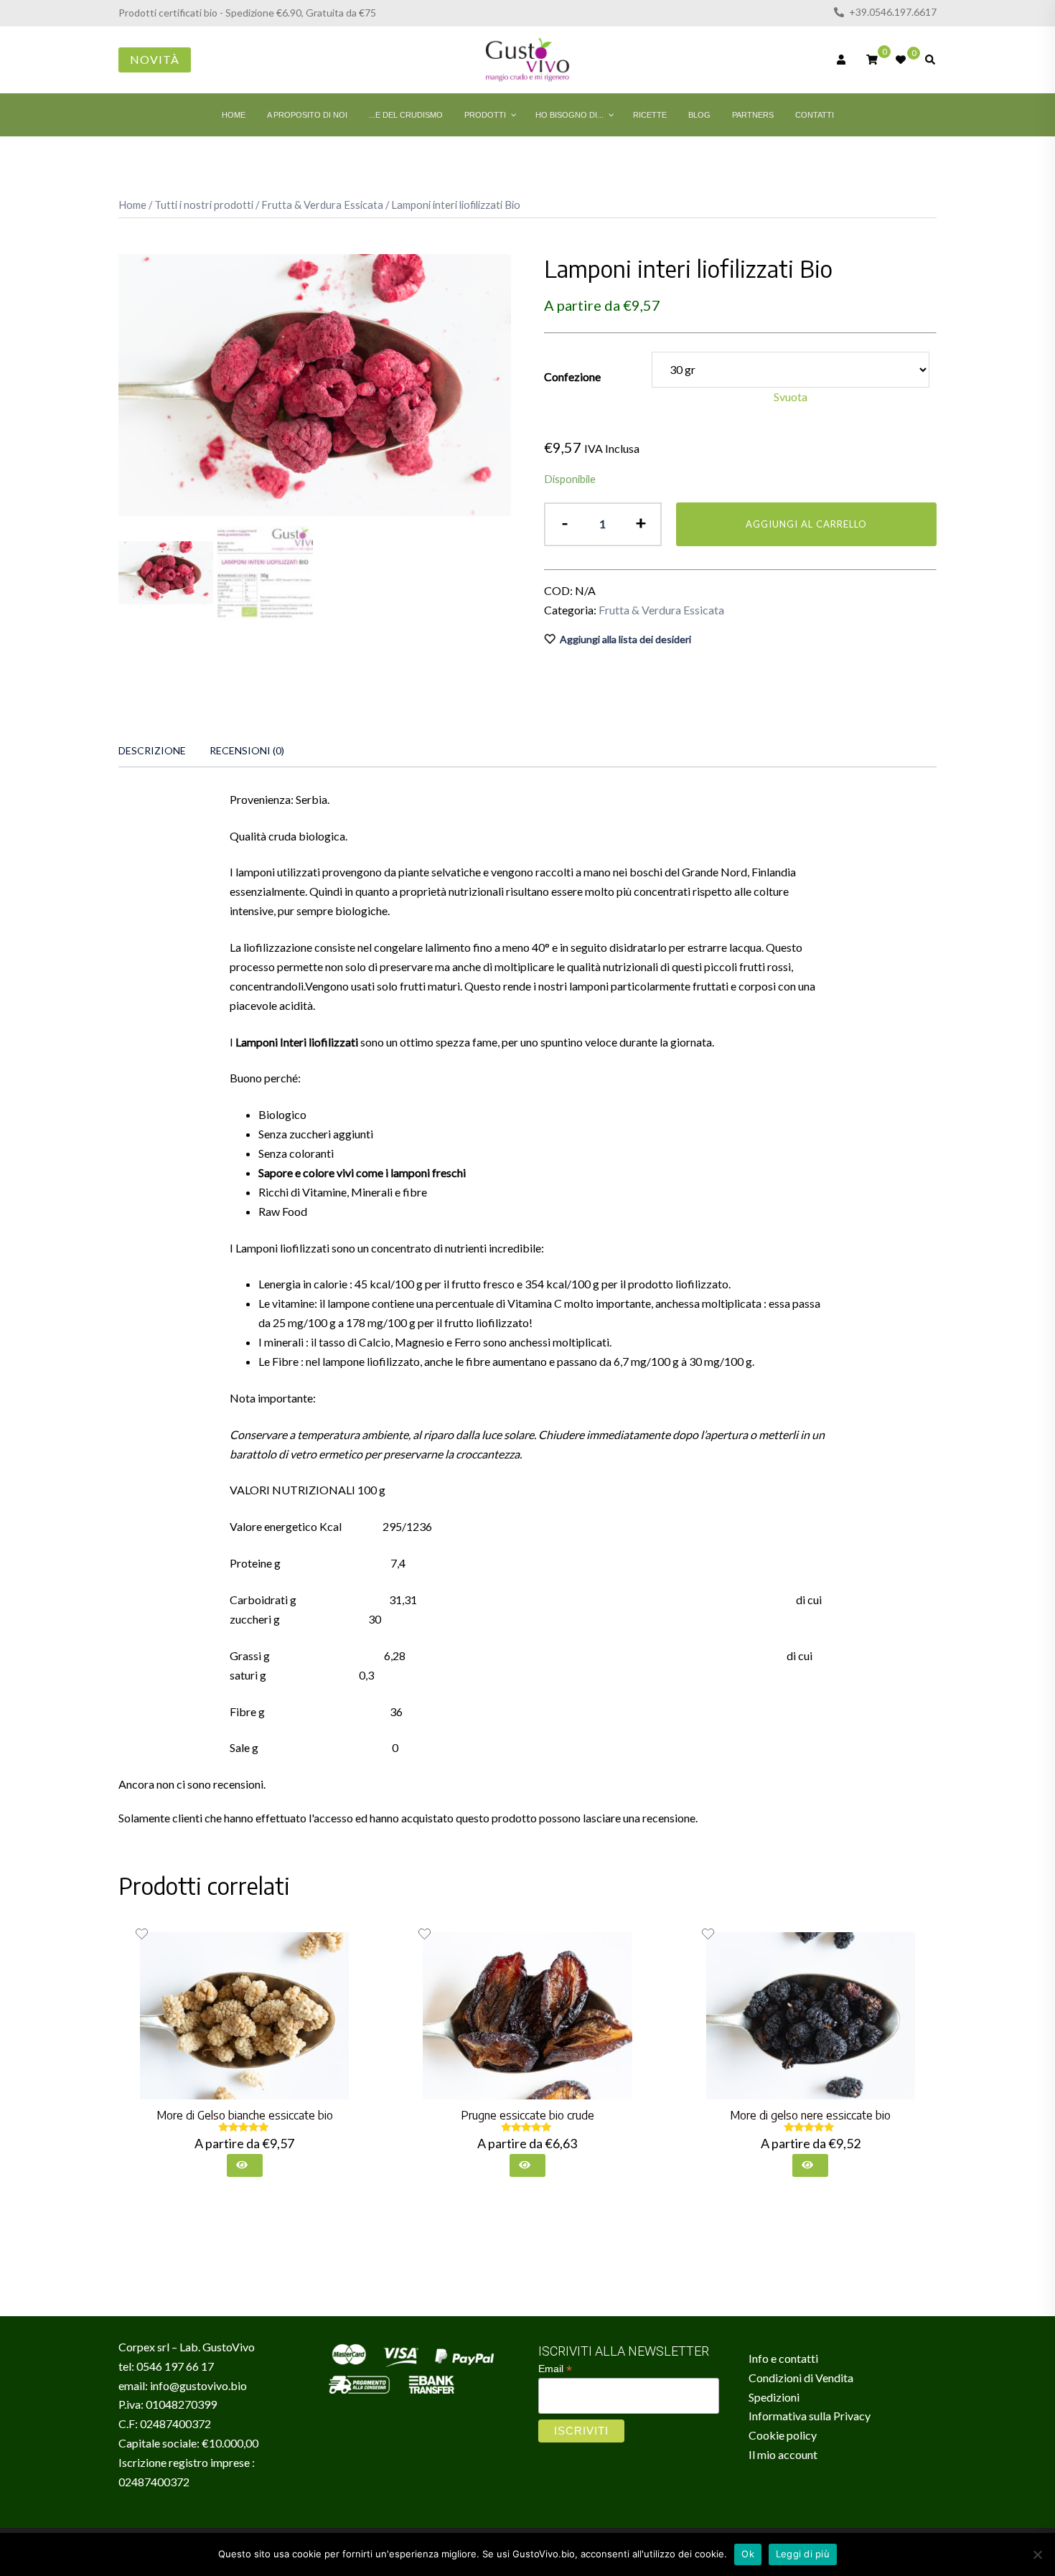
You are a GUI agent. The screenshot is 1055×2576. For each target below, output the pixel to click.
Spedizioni (774, 2397)
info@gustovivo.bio (198, 2385)
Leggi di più (803, 2554)
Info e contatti (783, 2358)
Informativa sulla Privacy (810, 2416)
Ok (748, 2554)
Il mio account (783, 2454)
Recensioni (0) (247, 750)
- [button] (565, 522)
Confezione (572, 376)
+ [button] (641, 522)
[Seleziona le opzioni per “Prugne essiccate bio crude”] (527, 2165)
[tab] (152, 751)
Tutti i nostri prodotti (204, 205)
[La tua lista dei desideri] (901, 60)
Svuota (791, 397)
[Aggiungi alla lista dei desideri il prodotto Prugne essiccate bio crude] (425, 1934)
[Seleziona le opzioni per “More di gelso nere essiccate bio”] (810, 2165)
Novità (155, 59)
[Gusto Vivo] (527, 58)
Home (132, 205)
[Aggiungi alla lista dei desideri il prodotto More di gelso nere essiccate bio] (708, 1934)
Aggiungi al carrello (806, 524)
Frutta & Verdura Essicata (322, 205)
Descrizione (152, 750)
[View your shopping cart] (872, 58)
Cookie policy (783, 2435)
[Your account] (843, 60)
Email (555, 2369)
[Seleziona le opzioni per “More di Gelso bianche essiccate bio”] (245, 2165)
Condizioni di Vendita (801, 2378)
